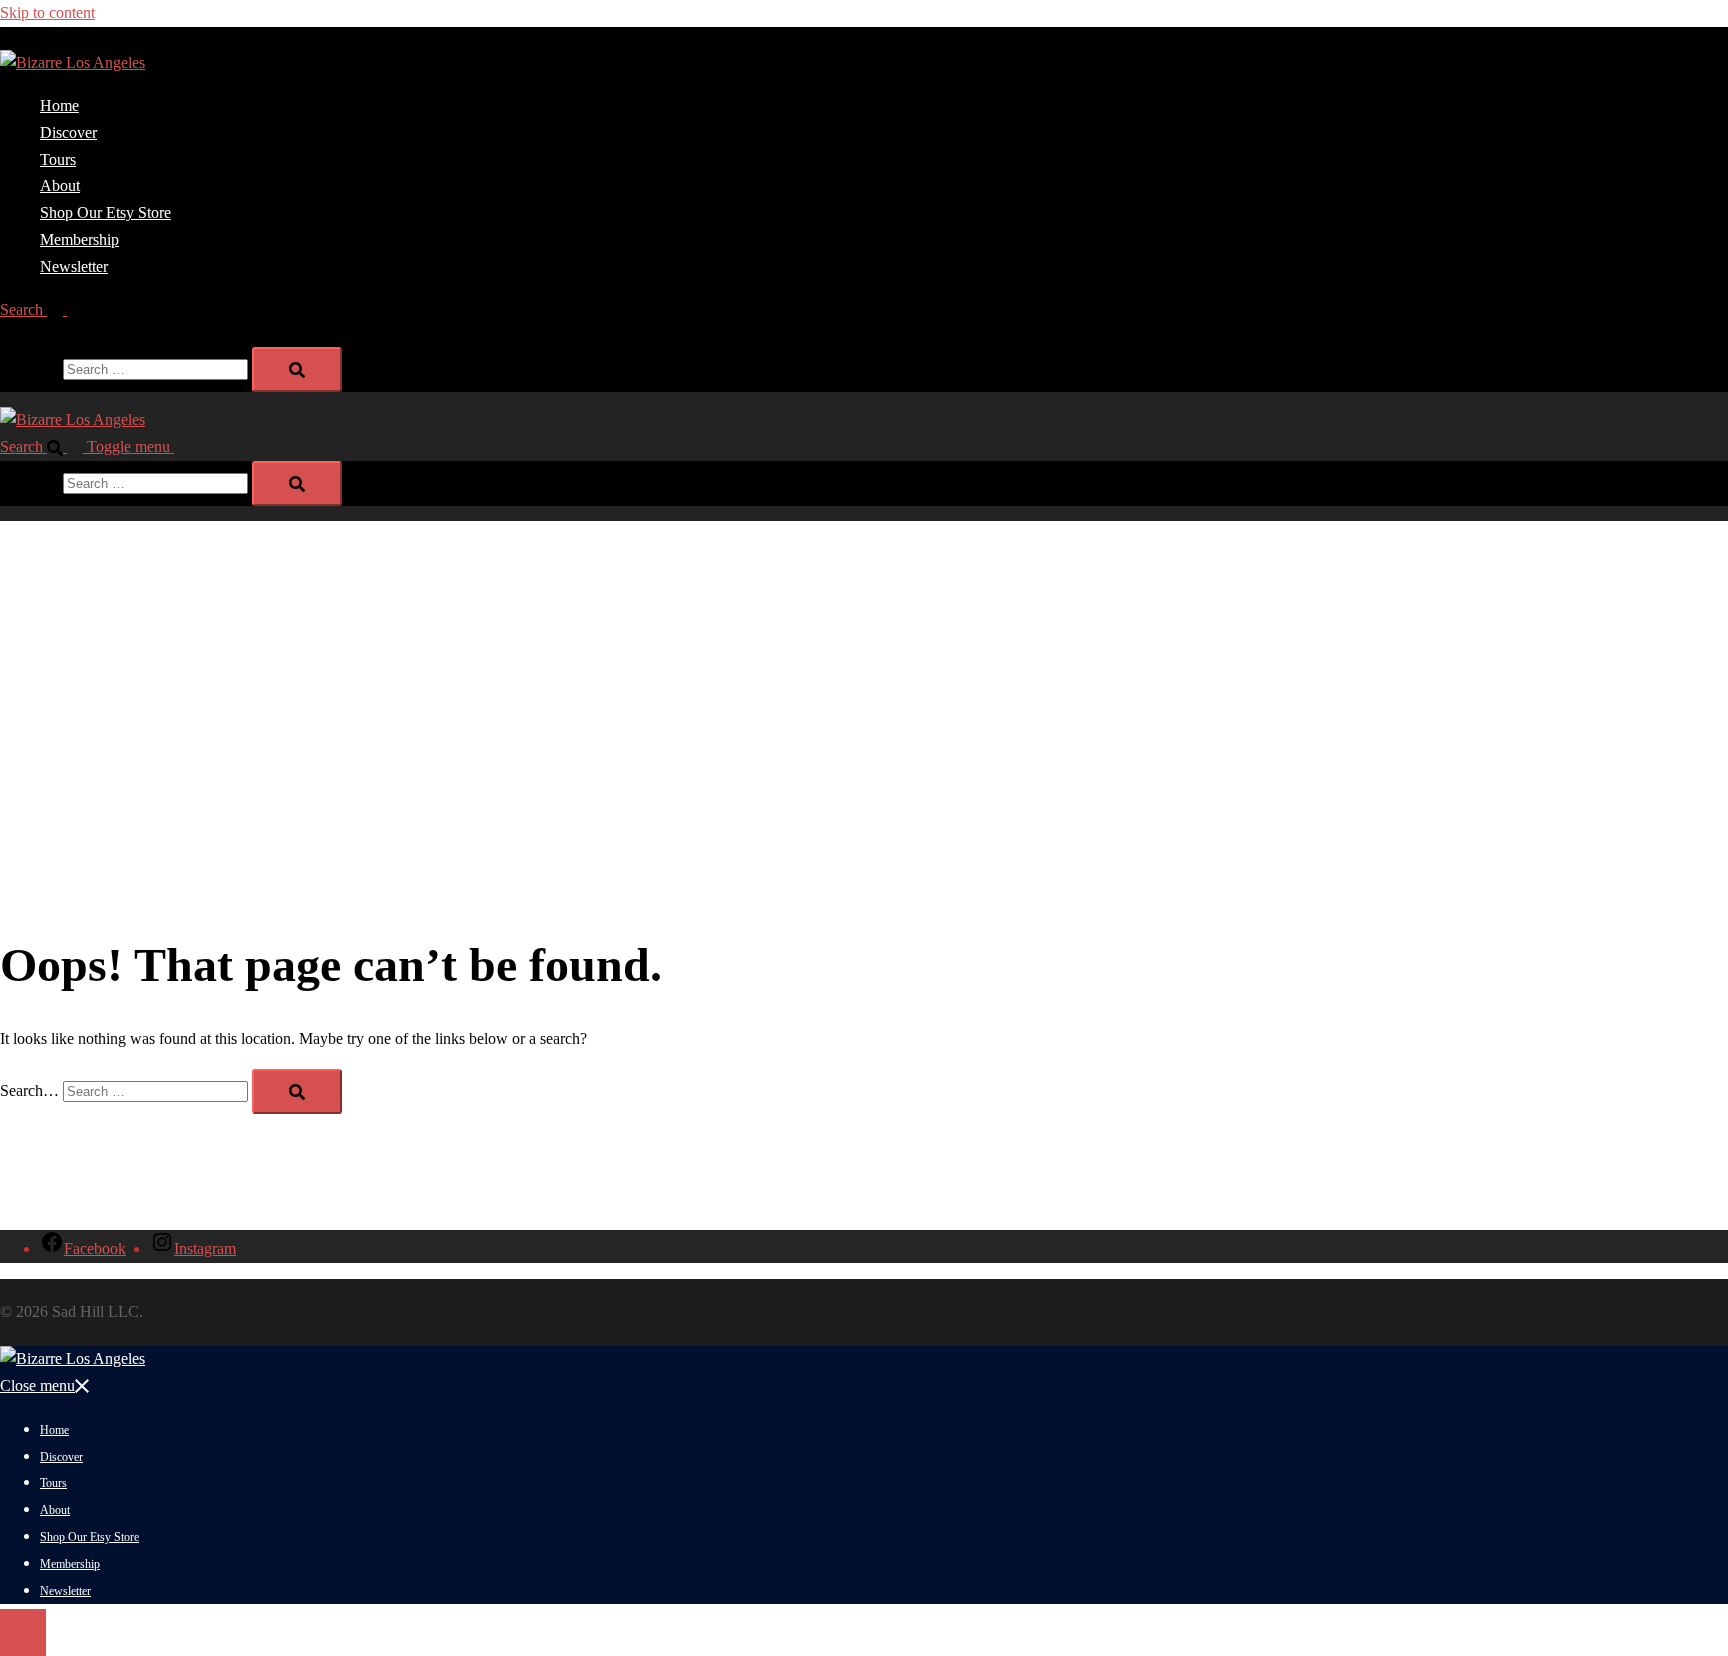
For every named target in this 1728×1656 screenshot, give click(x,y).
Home (59, 105)
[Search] (297, 369)
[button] (41, 309)
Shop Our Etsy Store (105, 212)
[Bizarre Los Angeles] (72, 62)
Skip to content (47, 12)
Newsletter (74, 266)
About (60, 185)
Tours (58, 159)
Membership (79, 239)
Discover (68, 132)
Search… (29, 368)
